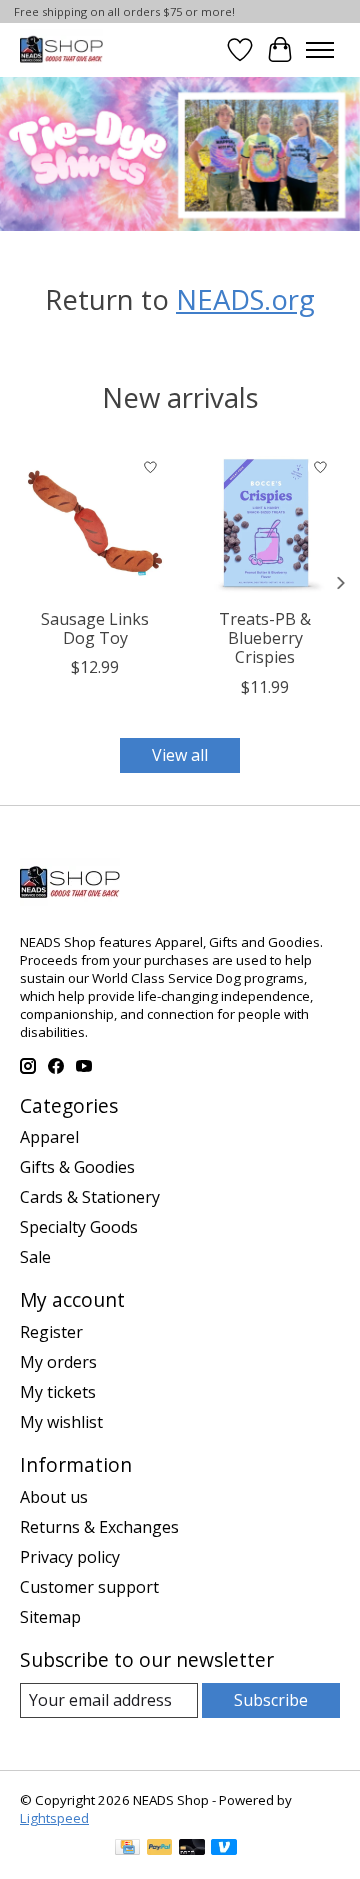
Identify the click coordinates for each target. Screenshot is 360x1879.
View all (180, 755)
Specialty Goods (79, 1227)
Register (51, 1332)
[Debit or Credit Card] (192, 1849)
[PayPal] (160, 1849)
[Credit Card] (127, 1849)
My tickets (58, 1392)
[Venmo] (224, 1849)
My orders (58, 1362)
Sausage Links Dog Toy (95, 628)
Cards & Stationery (90, 1197)
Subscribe (271, 1700)
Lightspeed (54, 1818)
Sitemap (50, 1617)
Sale (35, 1257)
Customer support (89, 1587)
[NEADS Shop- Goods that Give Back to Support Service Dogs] (61, 49)
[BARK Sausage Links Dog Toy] (95, 523)
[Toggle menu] (320, 50)
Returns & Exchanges (99, 1527)
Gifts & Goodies (77, 1167)
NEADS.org (245, 299)
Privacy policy (70, 1557)
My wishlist (61, 1422)
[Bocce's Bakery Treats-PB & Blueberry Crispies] (265, 523)
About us (54, 1497)
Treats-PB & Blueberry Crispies (265, 638)
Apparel (49, 1137)
